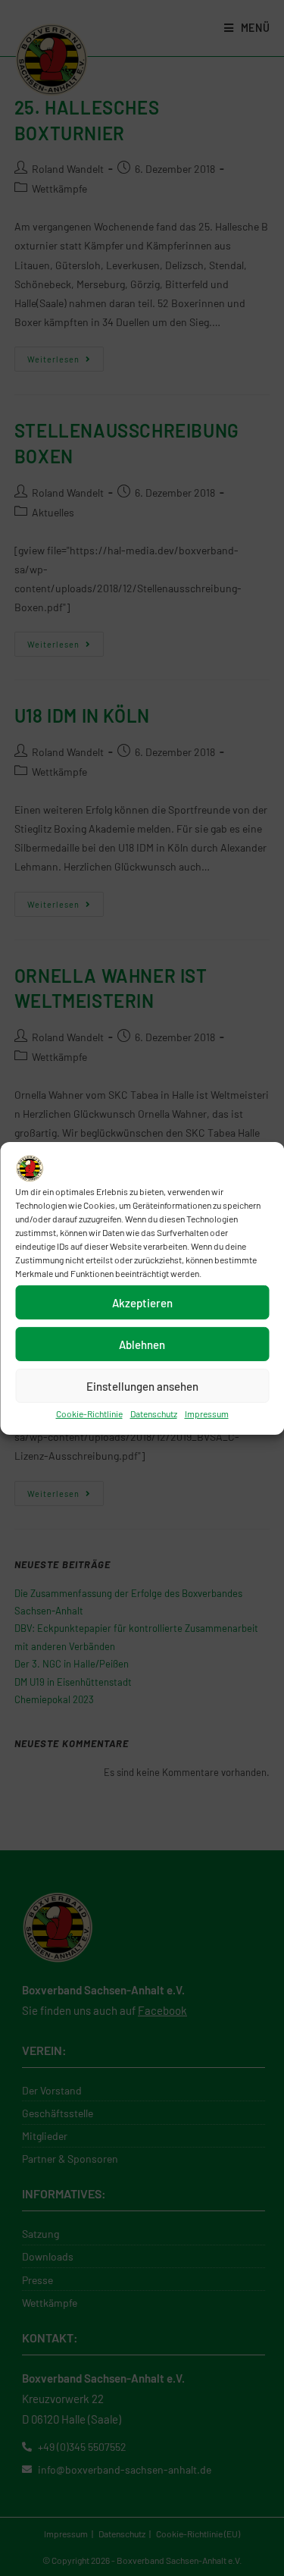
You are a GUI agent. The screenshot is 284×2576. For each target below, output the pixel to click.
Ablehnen (142, 1344)
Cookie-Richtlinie (89, 1414)
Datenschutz (154, 1414)
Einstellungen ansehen (142, 1386)
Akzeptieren (142, 1303)
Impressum (207, 1414)
